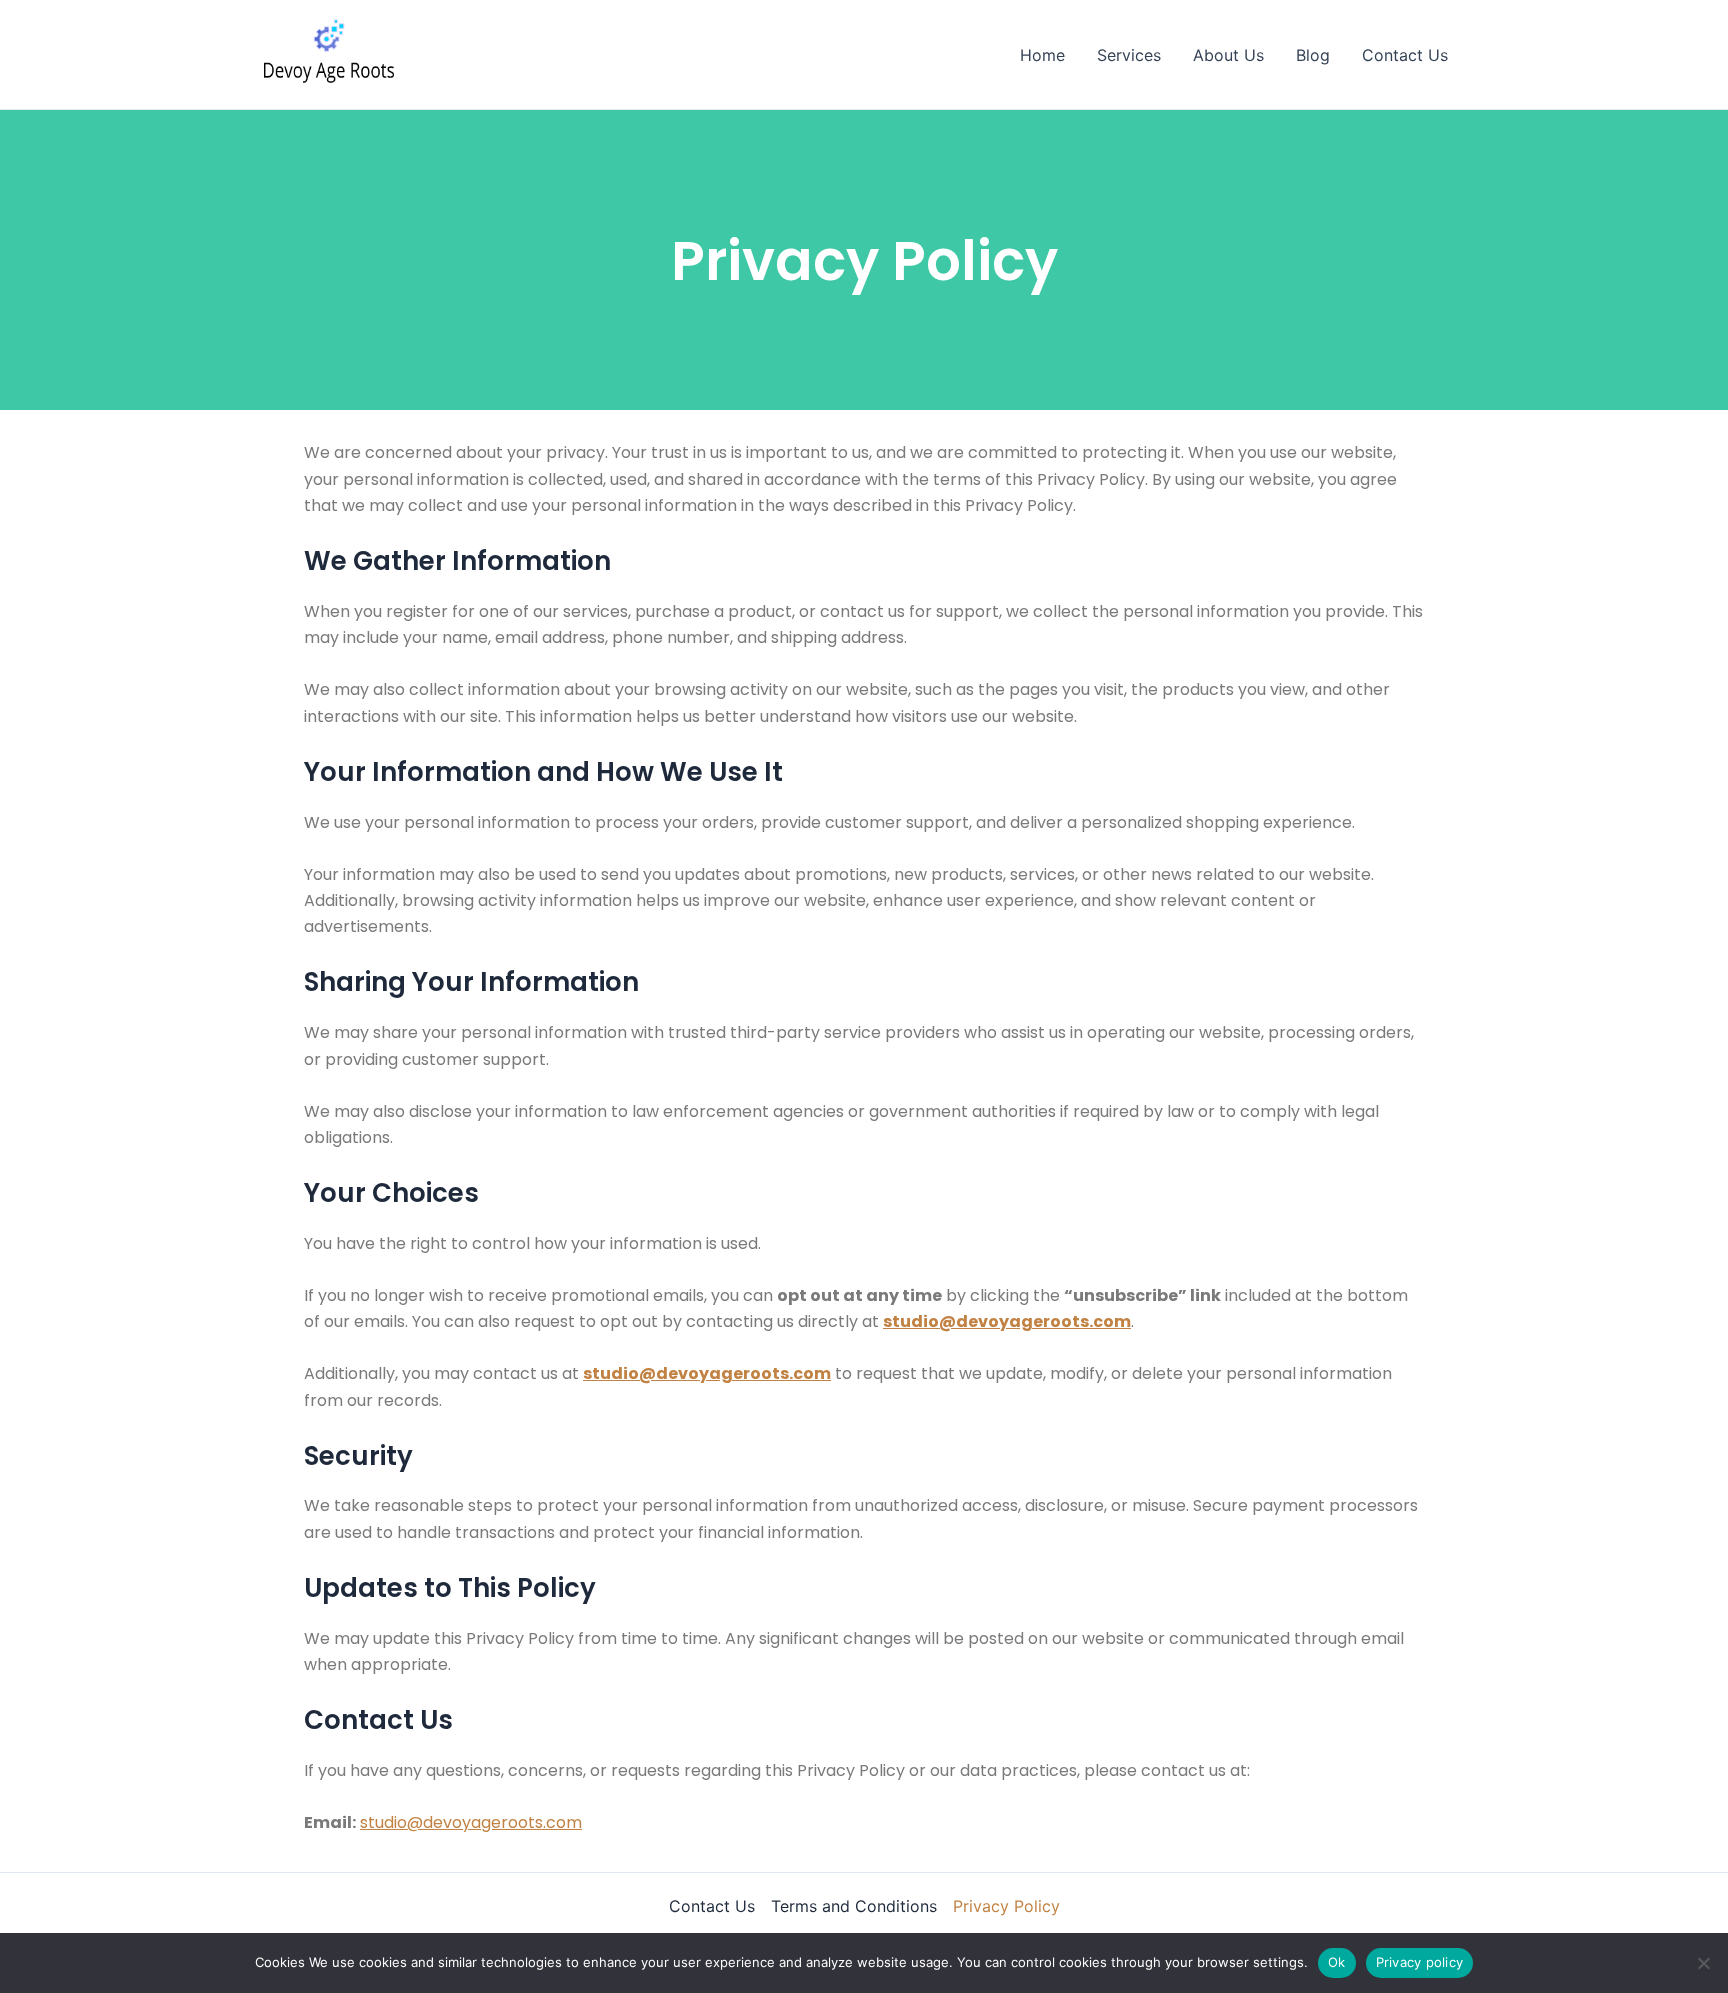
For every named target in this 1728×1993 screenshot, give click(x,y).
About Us (1228, 55)
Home (1042, 55)
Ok (1337, 1962)
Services (1129, 55)
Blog (1313, 55)
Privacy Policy (1006, 1906)
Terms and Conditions (854, 1906)
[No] (1703, 1963)
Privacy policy (1420, 1962)
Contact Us (1405, 55)
